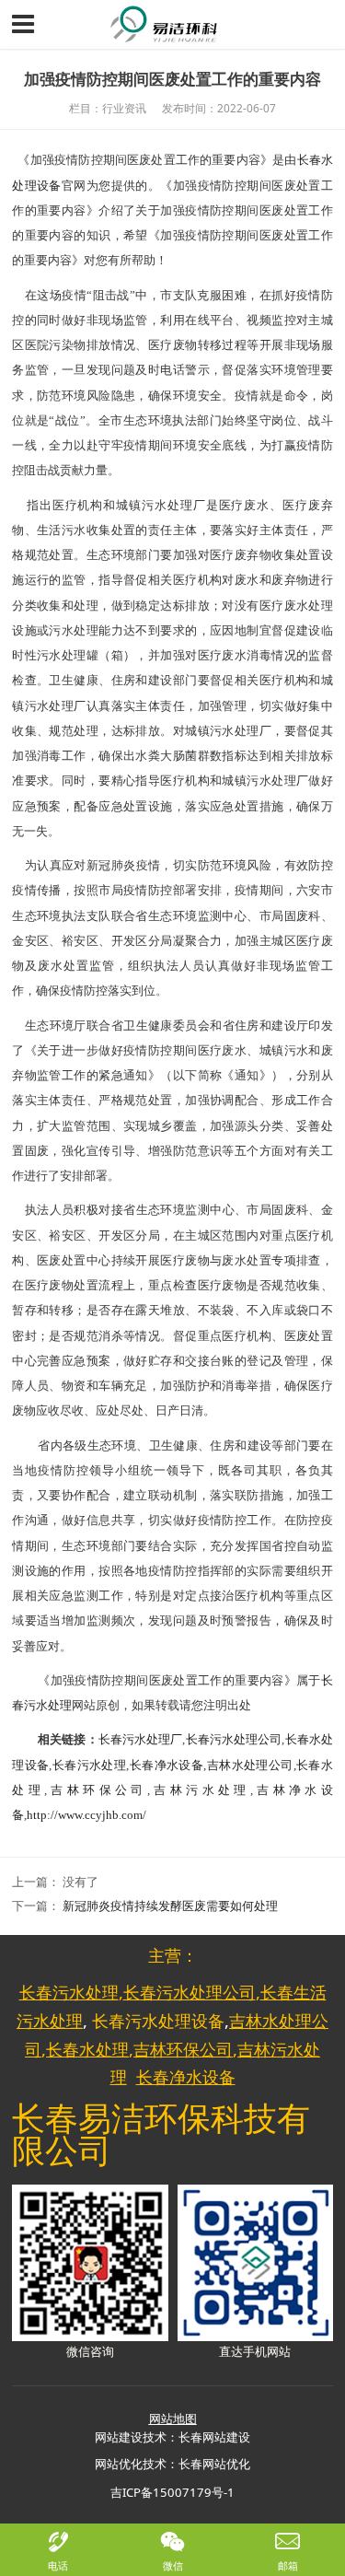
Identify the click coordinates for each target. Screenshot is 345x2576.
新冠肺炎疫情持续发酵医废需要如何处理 (170, 1906)
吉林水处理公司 (249, 1765)
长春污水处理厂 (141, 1739)
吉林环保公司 (97, 1790)
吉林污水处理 (200, 1790)
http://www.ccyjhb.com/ (86, 1815)
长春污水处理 (89, 1765)
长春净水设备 (166, 1765)
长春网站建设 (214, 2437)
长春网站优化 (214, 2464)
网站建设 (119, 2437)
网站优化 (119, 2464)
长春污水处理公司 (233, 1739)
